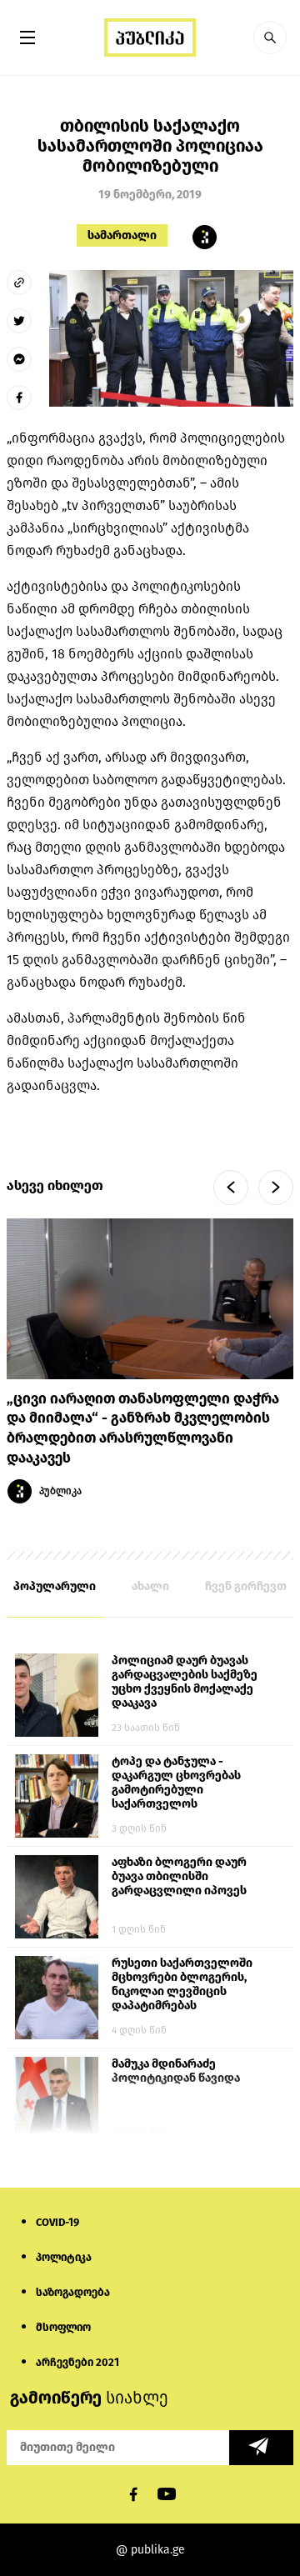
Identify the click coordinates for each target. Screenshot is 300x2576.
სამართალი (122, 235)
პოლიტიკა (64, 2257)
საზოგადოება (73, 2292)
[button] (270, 38)
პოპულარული (55, 1586)
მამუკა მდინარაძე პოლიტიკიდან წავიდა (176, 2071)
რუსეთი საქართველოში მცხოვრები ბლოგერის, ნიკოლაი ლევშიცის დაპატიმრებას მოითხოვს (182, 1985)
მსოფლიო (63, 2327)
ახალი (150, 1586)
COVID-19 (57, 2222)
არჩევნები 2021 (77, 2362)
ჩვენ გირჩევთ (246, 1586)
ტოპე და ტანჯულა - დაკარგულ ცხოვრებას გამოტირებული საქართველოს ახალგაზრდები (176, 1783)
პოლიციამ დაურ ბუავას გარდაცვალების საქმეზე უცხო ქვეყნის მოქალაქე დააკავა (185, 1682)
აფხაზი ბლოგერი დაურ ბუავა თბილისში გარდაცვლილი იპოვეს (179, 1876)
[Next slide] (276, 1188)
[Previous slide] (231, 1188)
